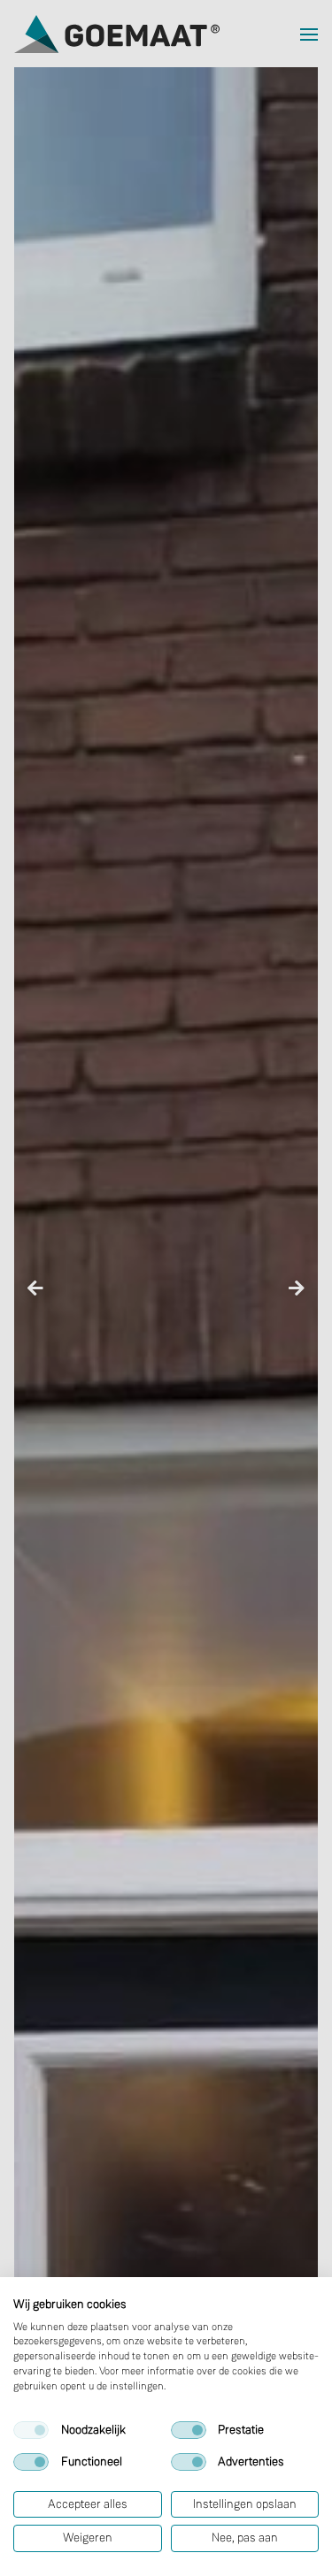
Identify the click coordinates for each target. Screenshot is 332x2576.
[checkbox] (31, 2430)
